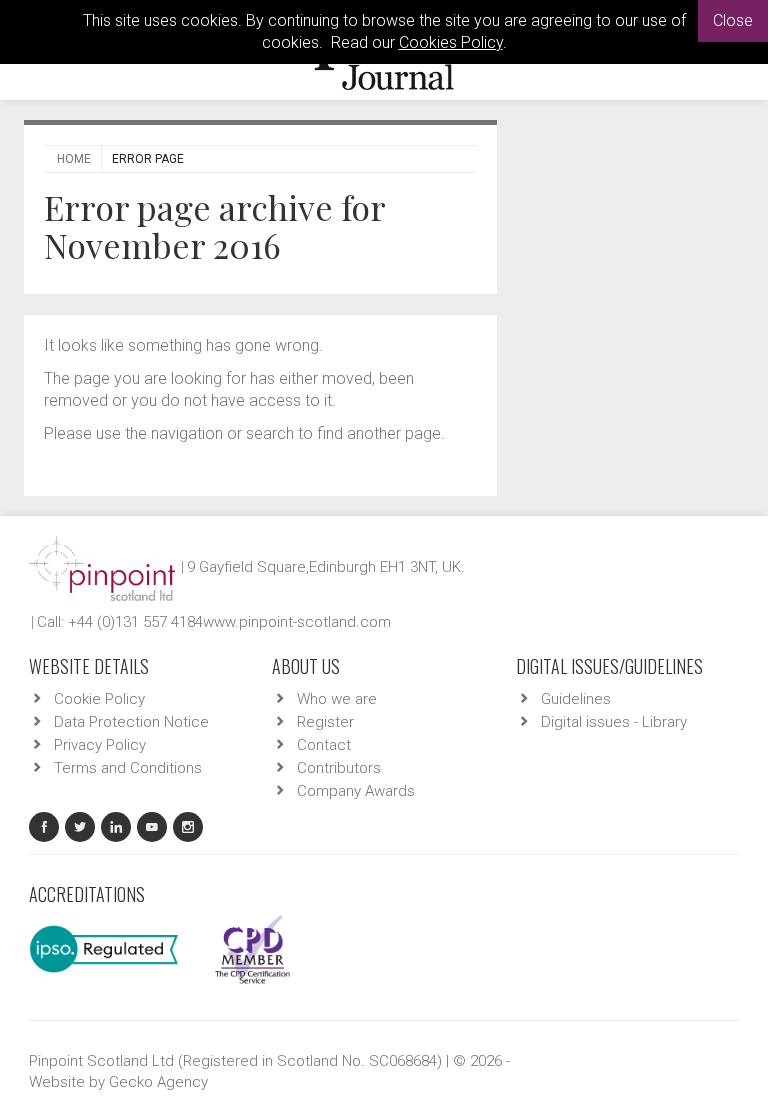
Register (325, 722)
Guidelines (576, 699)
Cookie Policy (99, 699)
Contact (324, 745)
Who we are (337, 699)
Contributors (339, 768)
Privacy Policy (100, 745)
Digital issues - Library (614, 722)
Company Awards (356, 791)
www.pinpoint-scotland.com (297, 622)
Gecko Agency (158, 1082)
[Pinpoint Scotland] (102, 567)
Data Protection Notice (131, 722)
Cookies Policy (451, 42)
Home (74, 159)
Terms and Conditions (128, 768)
